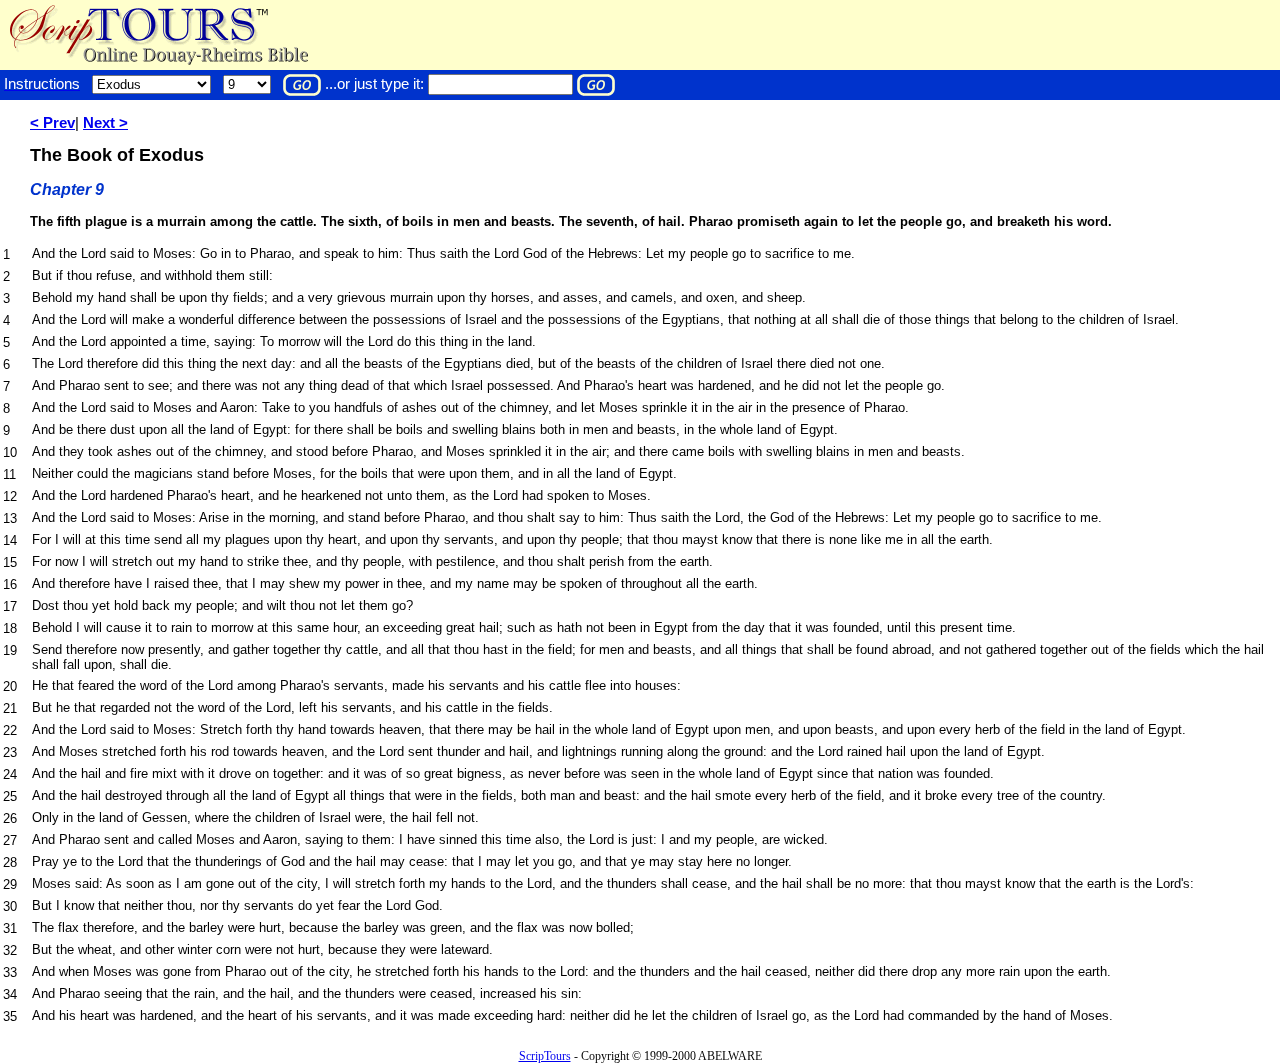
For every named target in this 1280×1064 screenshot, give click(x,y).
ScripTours (545, 1056)
